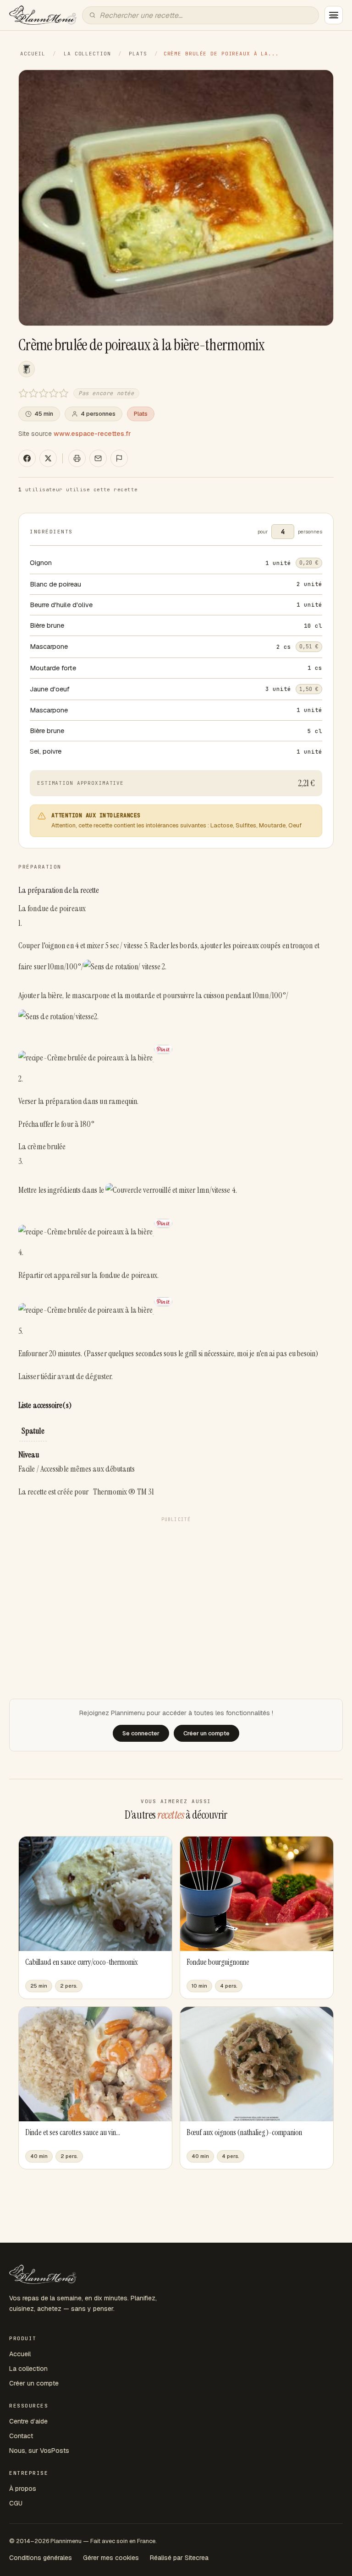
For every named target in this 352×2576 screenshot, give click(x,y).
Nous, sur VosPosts (39, 2451)
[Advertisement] (176, 1591)
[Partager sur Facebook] (27, 458)
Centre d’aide (28, 2421)
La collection (87, 54)
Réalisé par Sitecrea (179, 2558)
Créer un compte (34, 2383)
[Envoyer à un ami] (98, 458)
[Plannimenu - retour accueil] (43, 2274)
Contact (21, 2436)
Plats (138, 54)
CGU (16, 2503)
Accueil (33, 54)
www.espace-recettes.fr (92, 434)
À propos (23, 2489)
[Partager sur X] (48, 458)
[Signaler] (119, 458)
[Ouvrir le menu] (334, 15)
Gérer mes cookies (111, 2558)
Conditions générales (41, 2558)
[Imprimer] (77, 458)
